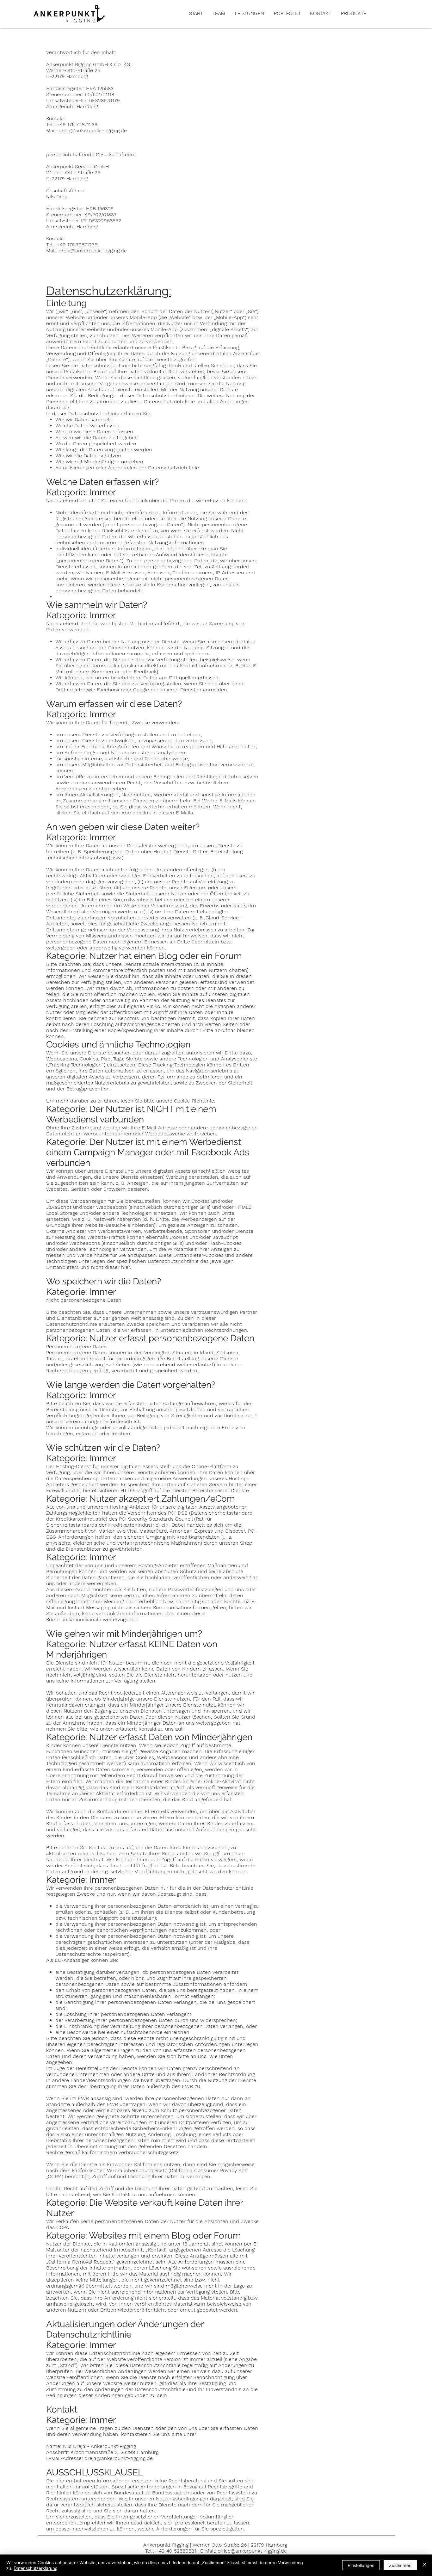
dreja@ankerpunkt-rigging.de (93, 130)
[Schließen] (424, 2565)
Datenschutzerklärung (36, 2568)
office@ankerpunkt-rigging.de (252, 2551)
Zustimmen (400, 2565)
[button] (353, 14)
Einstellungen (361, 2565)
